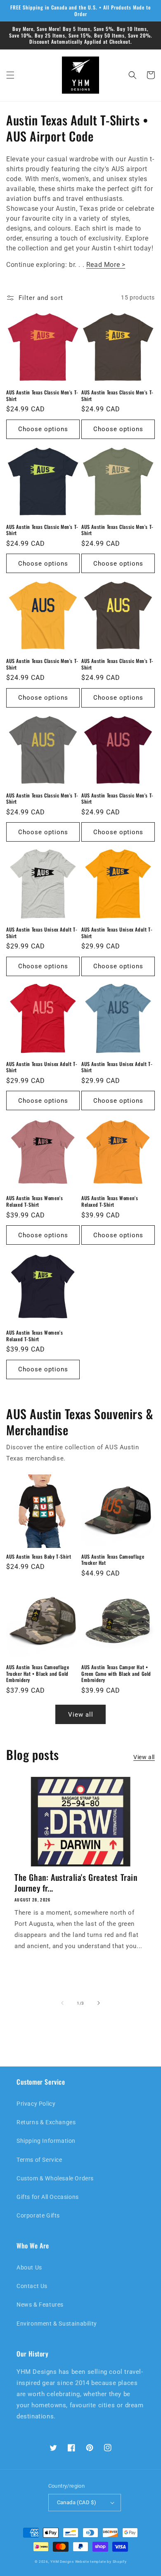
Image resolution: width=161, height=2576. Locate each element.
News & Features (40, 2305)
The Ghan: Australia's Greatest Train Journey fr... (76, 1882)
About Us (29, 2267)
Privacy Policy (36, 2104)
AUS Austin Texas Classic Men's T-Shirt (42, 395)
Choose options (43, 429)
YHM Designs (62, 2562)
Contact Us (32, 2286)
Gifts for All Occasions (48, 2197)
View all (81, 1715)
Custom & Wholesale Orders (55, 2178)
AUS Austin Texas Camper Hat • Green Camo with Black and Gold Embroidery (116, 1674)
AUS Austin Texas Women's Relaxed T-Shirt (34, 1201)
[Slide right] (99, 2003)
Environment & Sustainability (57, 2324)
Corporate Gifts (38, 2215)
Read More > (106, 265)
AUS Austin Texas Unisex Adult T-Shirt (42, 933)
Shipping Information (46, 2141)
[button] (10, 75)
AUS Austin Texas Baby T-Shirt (39, 1557)
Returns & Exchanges (46, 2122)
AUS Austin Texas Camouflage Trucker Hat (113, 1560)
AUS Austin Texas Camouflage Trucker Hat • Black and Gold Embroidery (38, 1674)
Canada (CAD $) (77, 2502)
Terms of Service (39, 2160)
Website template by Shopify (101, 2562)
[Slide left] (62, 2003)
